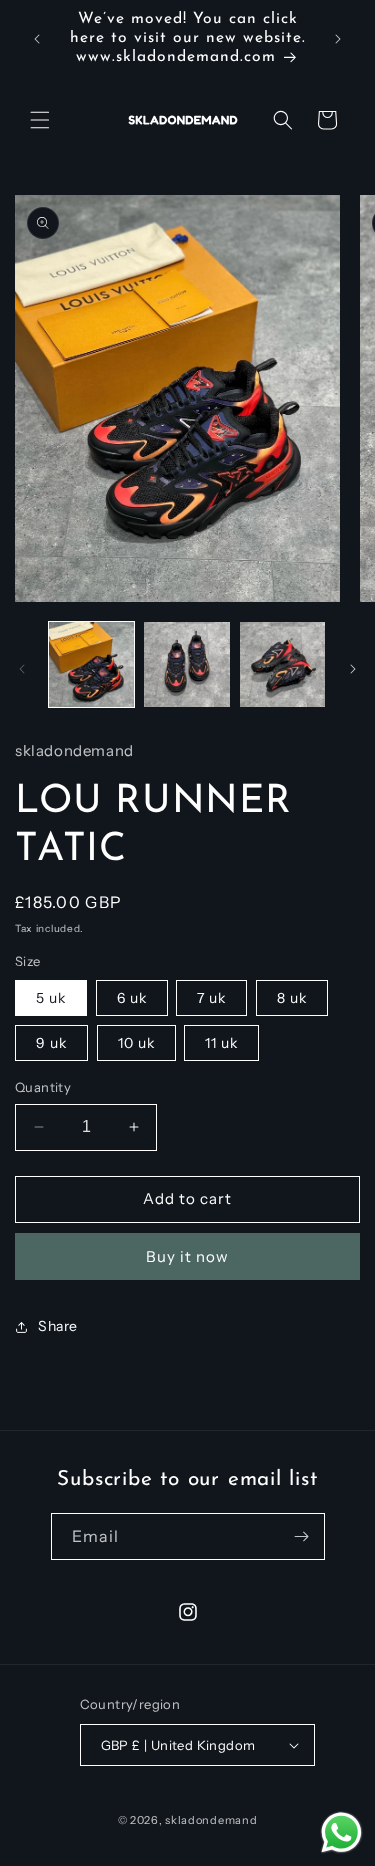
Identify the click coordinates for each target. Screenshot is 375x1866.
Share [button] (58, 1326)
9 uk (51, 1043)
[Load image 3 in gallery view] (282, 664)
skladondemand (211, 1820)
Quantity (43, 1087)
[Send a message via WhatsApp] (341, 1832)
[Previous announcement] (37, 39)
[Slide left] (22, 669)
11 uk (221, 1043)
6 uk (132, 998)
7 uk (211, 998)
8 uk (292, 998)
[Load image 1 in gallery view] (91, 664)
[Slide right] (353, 669)
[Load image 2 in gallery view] (186, 664)
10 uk (136, 1043)
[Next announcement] (338, 39)
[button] (40, 120)
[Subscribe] (302, 1536)
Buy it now (187, 1256)
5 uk (51, 998)
